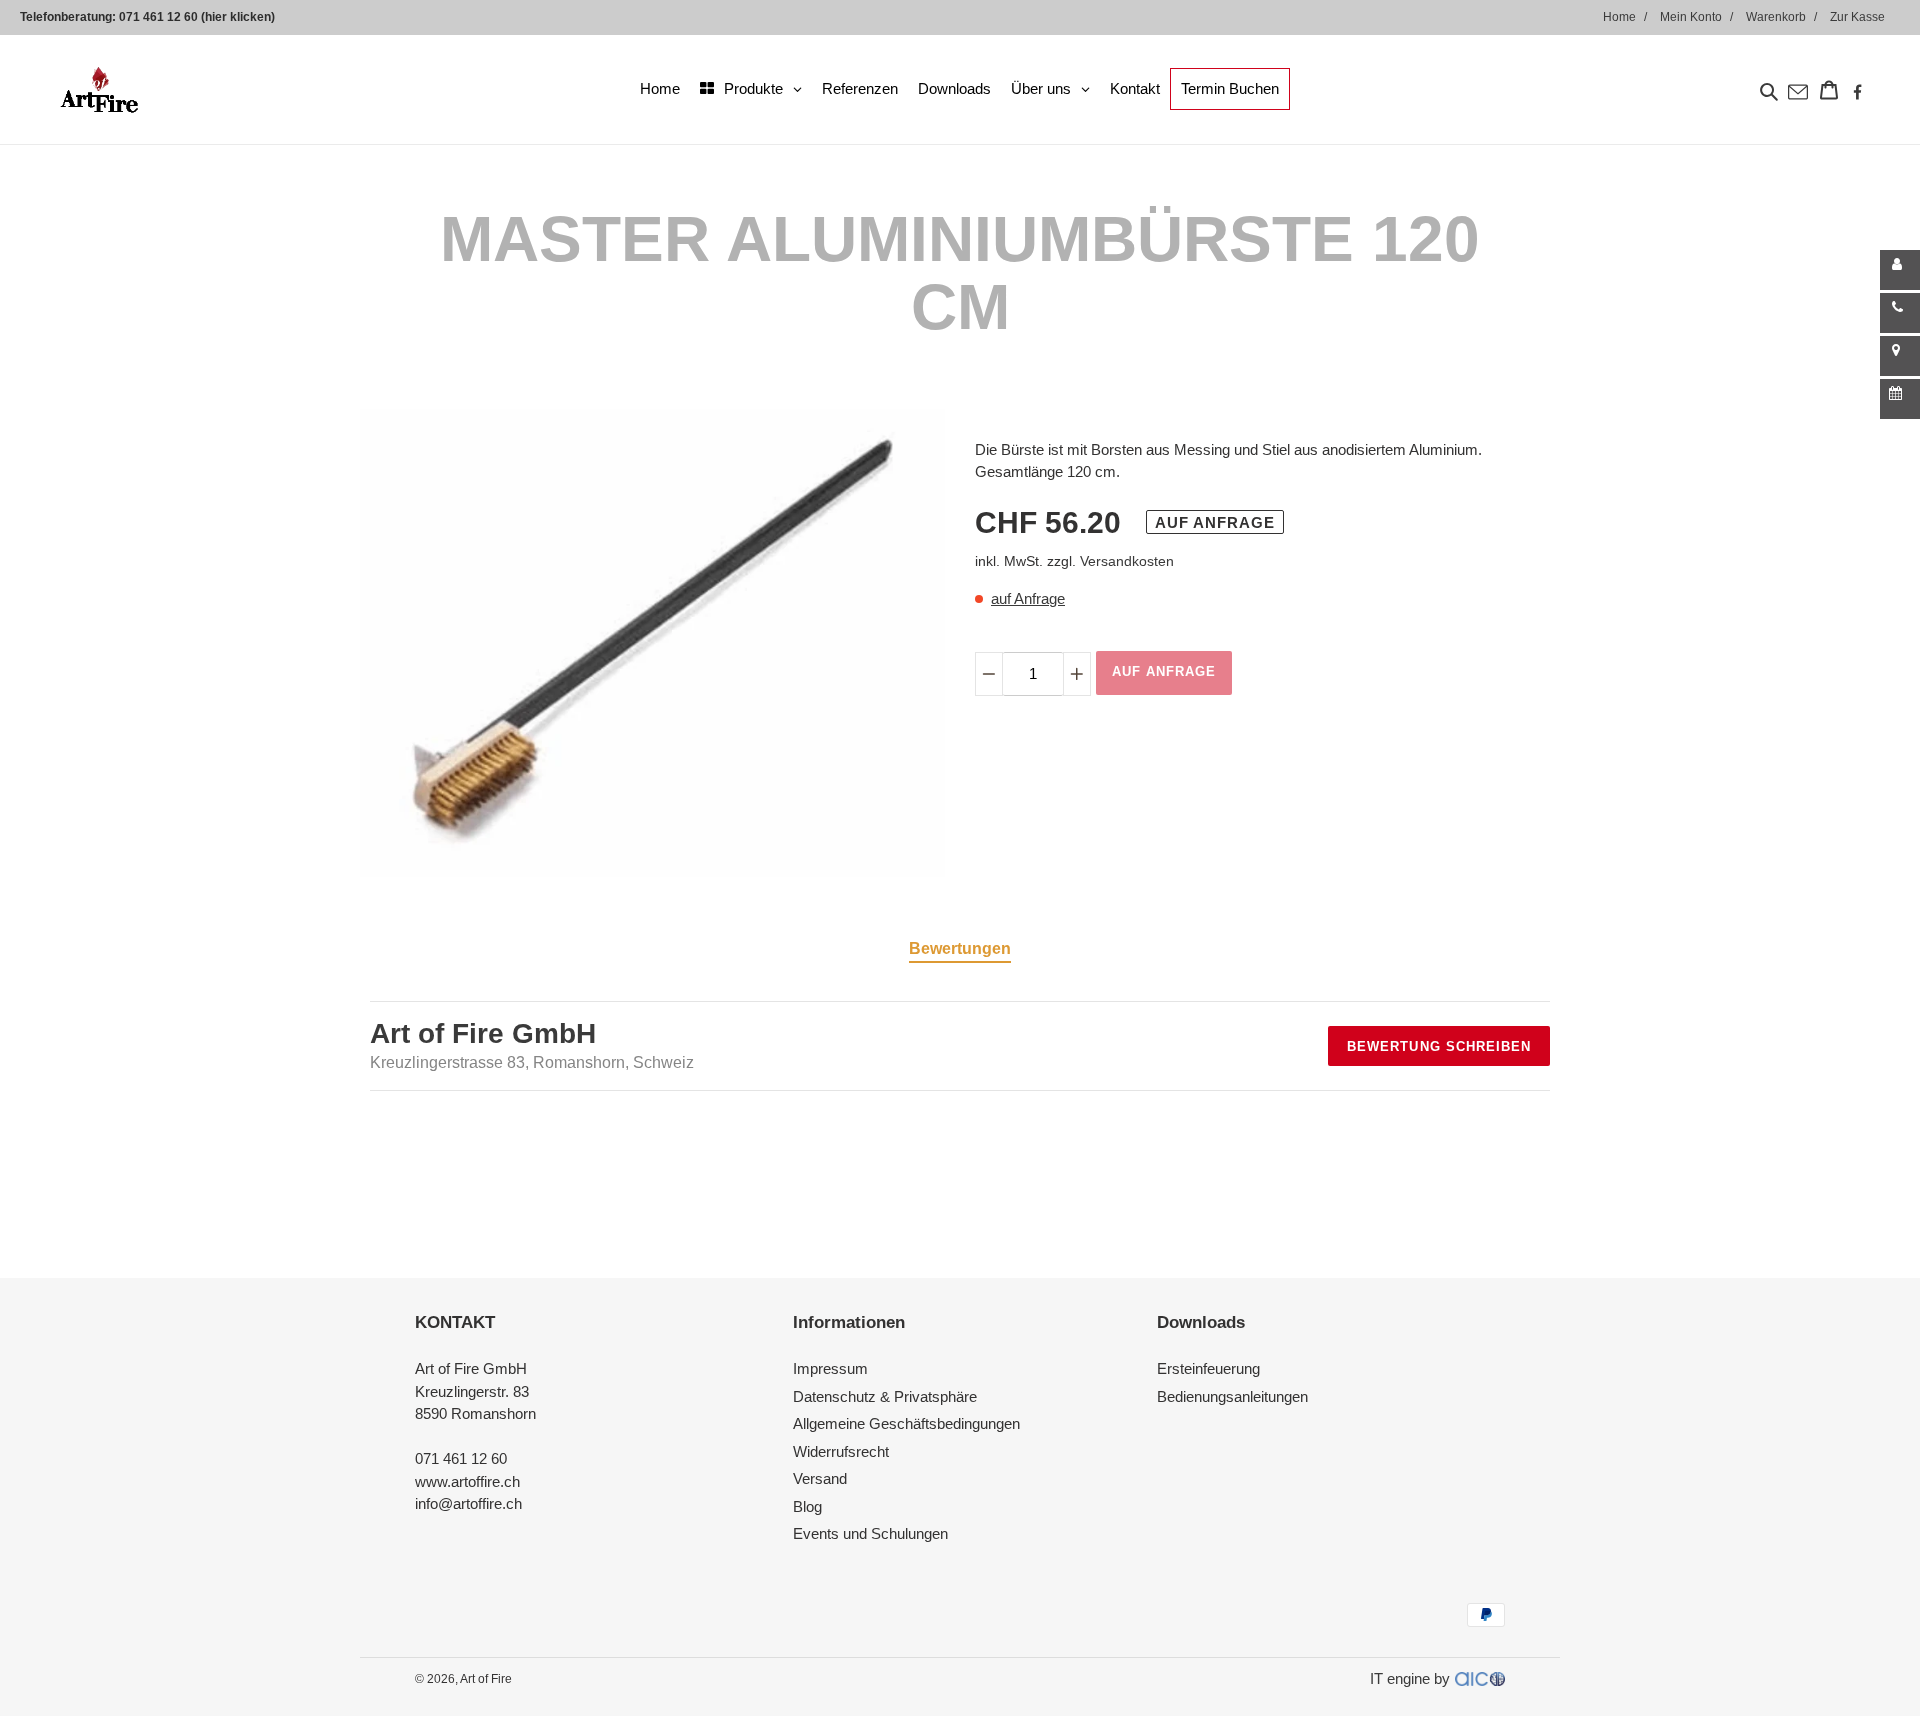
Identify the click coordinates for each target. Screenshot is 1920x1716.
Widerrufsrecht (841, 1451)
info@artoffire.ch (468, 1503)
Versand (820, 1478)
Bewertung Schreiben (1439, 1046)
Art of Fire (486, 1679)
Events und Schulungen (870, 1533)
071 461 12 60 (461, 1458)
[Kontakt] (1900, 270)
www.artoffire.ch (467, 1481)
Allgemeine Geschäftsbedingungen (906, 1423)
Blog (807, 1506)
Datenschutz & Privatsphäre (885, 1396)
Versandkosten (1127, 561)
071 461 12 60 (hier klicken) (197, 17)
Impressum (830, 1368)
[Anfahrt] (1900, 356)
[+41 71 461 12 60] (1900, 313)
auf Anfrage (1028, 598)
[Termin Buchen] (1900, 399)
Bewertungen (960, 948)
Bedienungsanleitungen (1232, 1396)
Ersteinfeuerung (1208, 1368)
